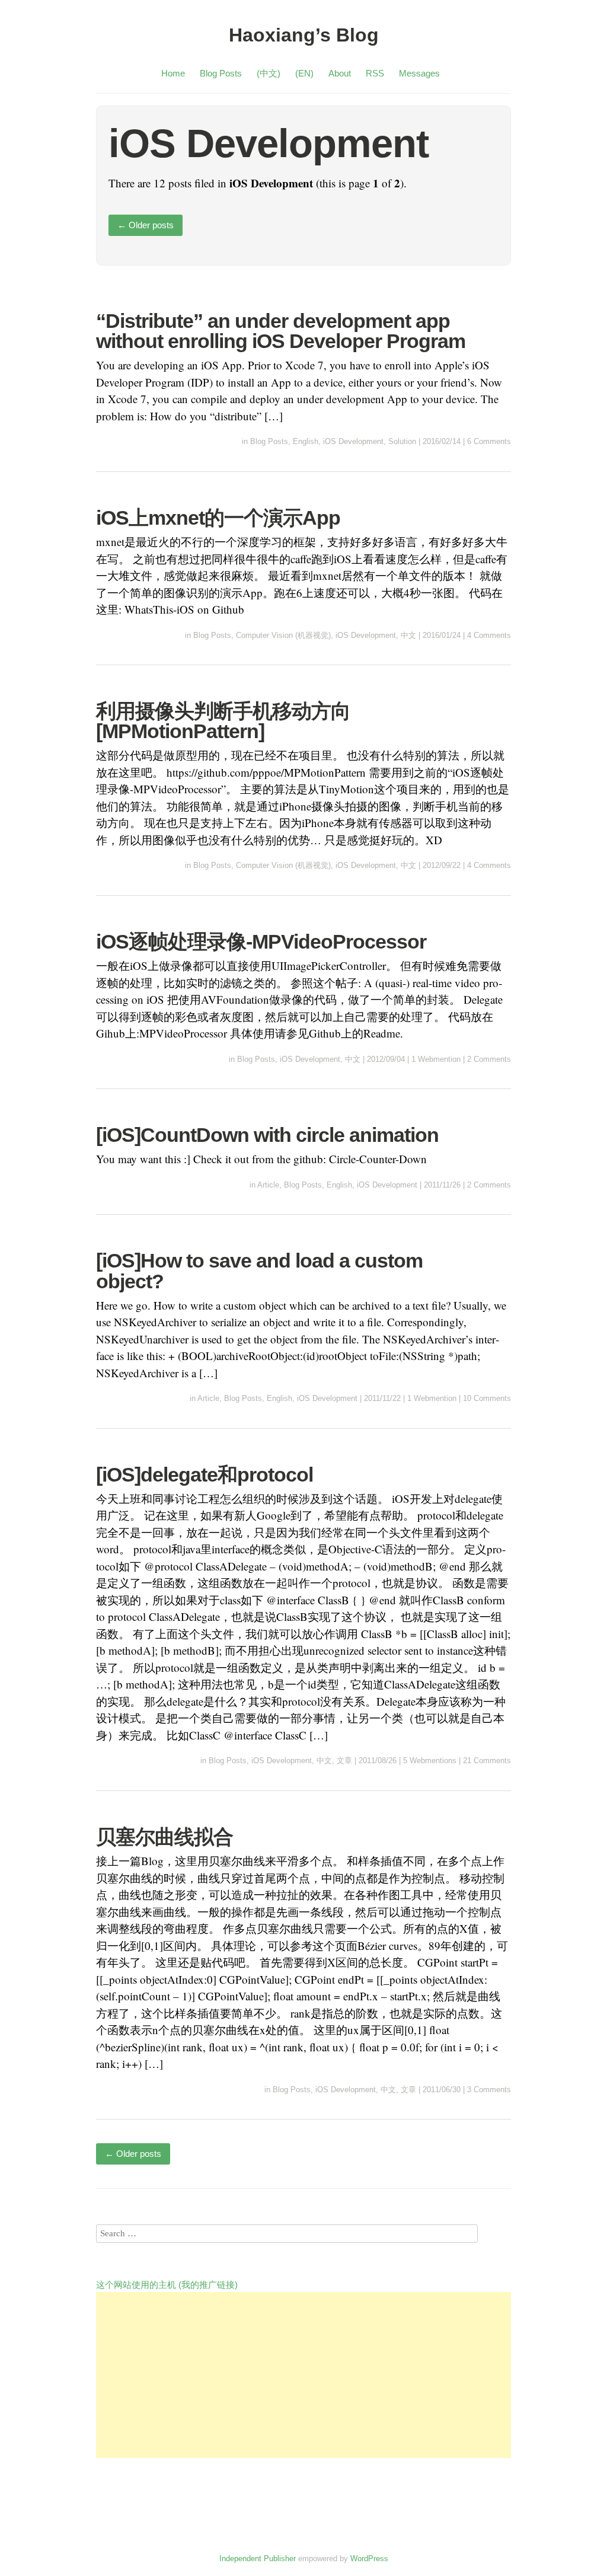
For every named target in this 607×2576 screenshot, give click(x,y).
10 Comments (487, 1398)
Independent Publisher (258, 2559)
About (340, 73)
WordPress (369, 2559)
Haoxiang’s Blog (304, 35)
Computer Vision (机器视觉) (283, 635)
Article (268, 1185)
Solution (402, 441)
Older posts (146, 225)
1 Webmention (436, 1059)
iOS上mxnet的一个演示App (218, 518)
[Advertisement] (303, 2375)
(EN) (304, 73)
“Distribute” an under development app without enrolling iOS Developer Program (281, 331)
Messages (419, 73)
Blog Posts (221, 73)
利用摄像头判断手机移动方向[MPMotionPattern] (223, 721)
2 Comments (489, 1059)
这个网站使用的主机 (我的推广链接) (167, 2285)
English (306, 441)
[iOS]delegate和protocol (205, 1474)
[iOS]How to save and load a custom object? (259, 1271)
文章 (344, 1761)
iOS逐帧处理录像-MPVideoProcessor (261, 941)
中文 (408, 635)
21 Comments (487, 1761)
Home (173, 73)
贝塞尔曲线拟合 (164, 1837)
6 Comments (489, 441)
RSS (375, 73)
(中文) (269, 73)
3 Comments (489, 2090)
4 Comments (489, 635)
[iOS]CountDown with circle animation (267, 1135)
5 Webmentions (430, 1761)
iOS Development (353, 441)
